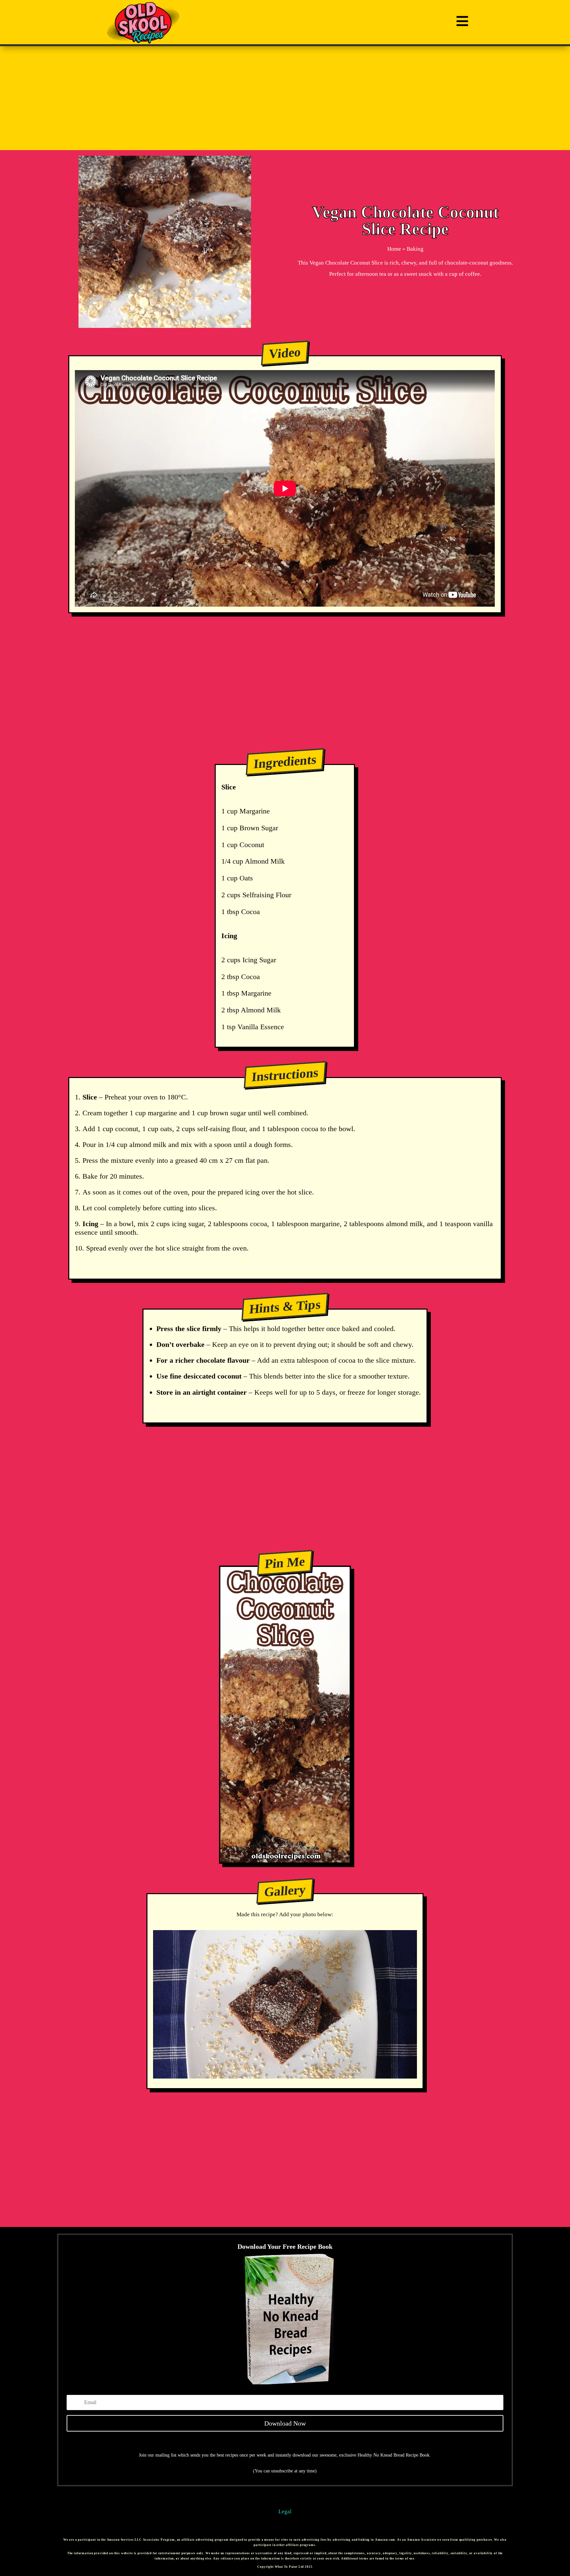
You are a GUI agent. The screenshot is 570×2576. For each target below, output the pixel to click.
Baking (415, 249)
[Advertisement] (285, 98)
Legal (285, 2512)
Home (394, 249)
